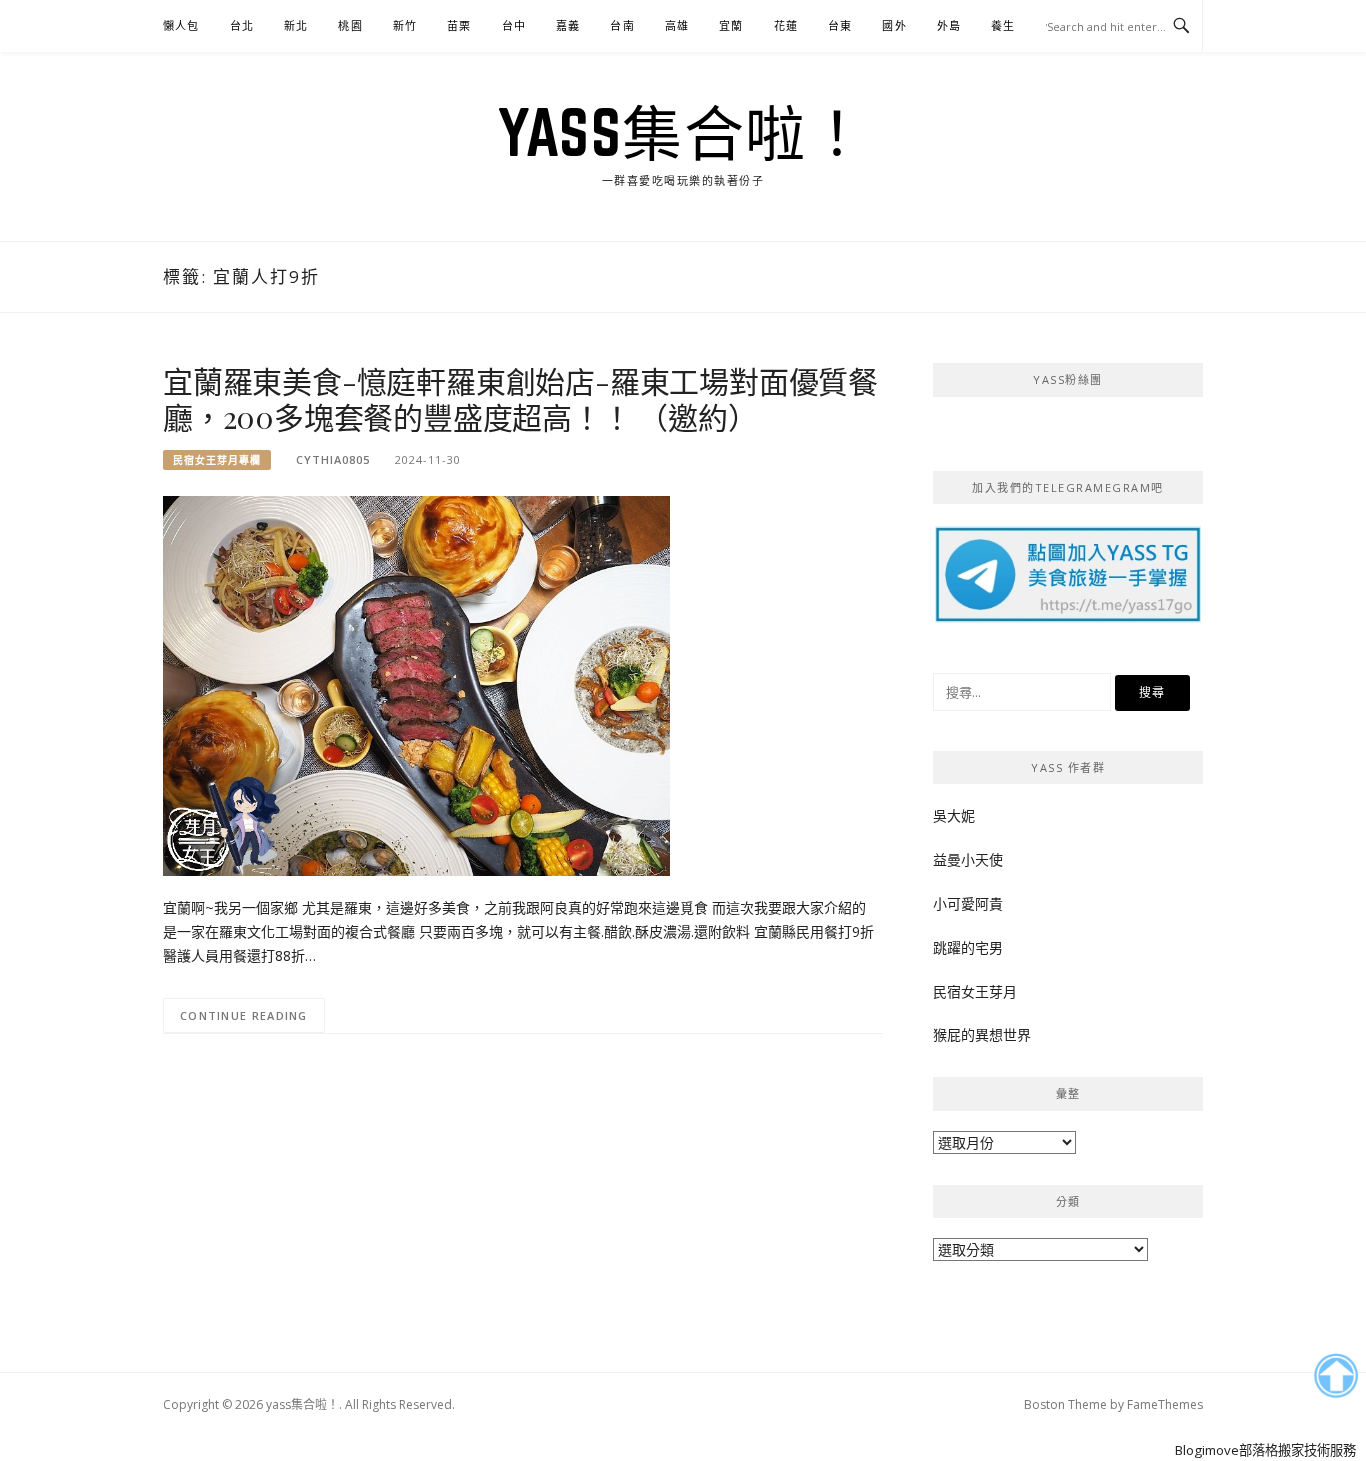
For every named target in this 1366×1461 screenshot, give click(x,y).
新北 (296, 25)
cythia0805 (333, 459)
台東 (840, 25)
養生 (1003, 25)
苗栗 (459, 25)
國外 (894, 25)
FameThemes (1165, 1404)
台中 (514, 25)
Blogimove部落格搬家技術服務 (1265, 1450)
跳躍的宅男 (968, 947)
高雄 (677, 25)
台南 (622, 25)
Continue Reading (244, 1015)
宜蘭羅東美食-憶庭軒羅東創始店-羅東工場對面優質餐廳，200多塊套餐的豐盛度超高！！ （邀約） (520, 399)
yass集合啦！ (683, 132)
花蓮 (786, 25)
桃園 (350, 25)
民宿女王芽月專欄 (217, 460)
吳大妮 (954, 815)
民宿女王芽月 (975, 991)
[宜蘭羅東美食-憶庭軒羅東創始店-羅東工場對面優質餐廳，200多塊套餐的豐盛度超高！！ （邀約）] (416, 684)
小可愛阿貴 (968, 903)
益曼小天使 (968, 859)
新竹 (405, 25)
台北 (242, 25)
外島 (949, 25)
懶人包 (181, 25)
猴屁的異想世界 (982, 1034)
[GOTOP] (1335, 1376)
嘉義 (568, 25)
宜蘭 (731, 25)
